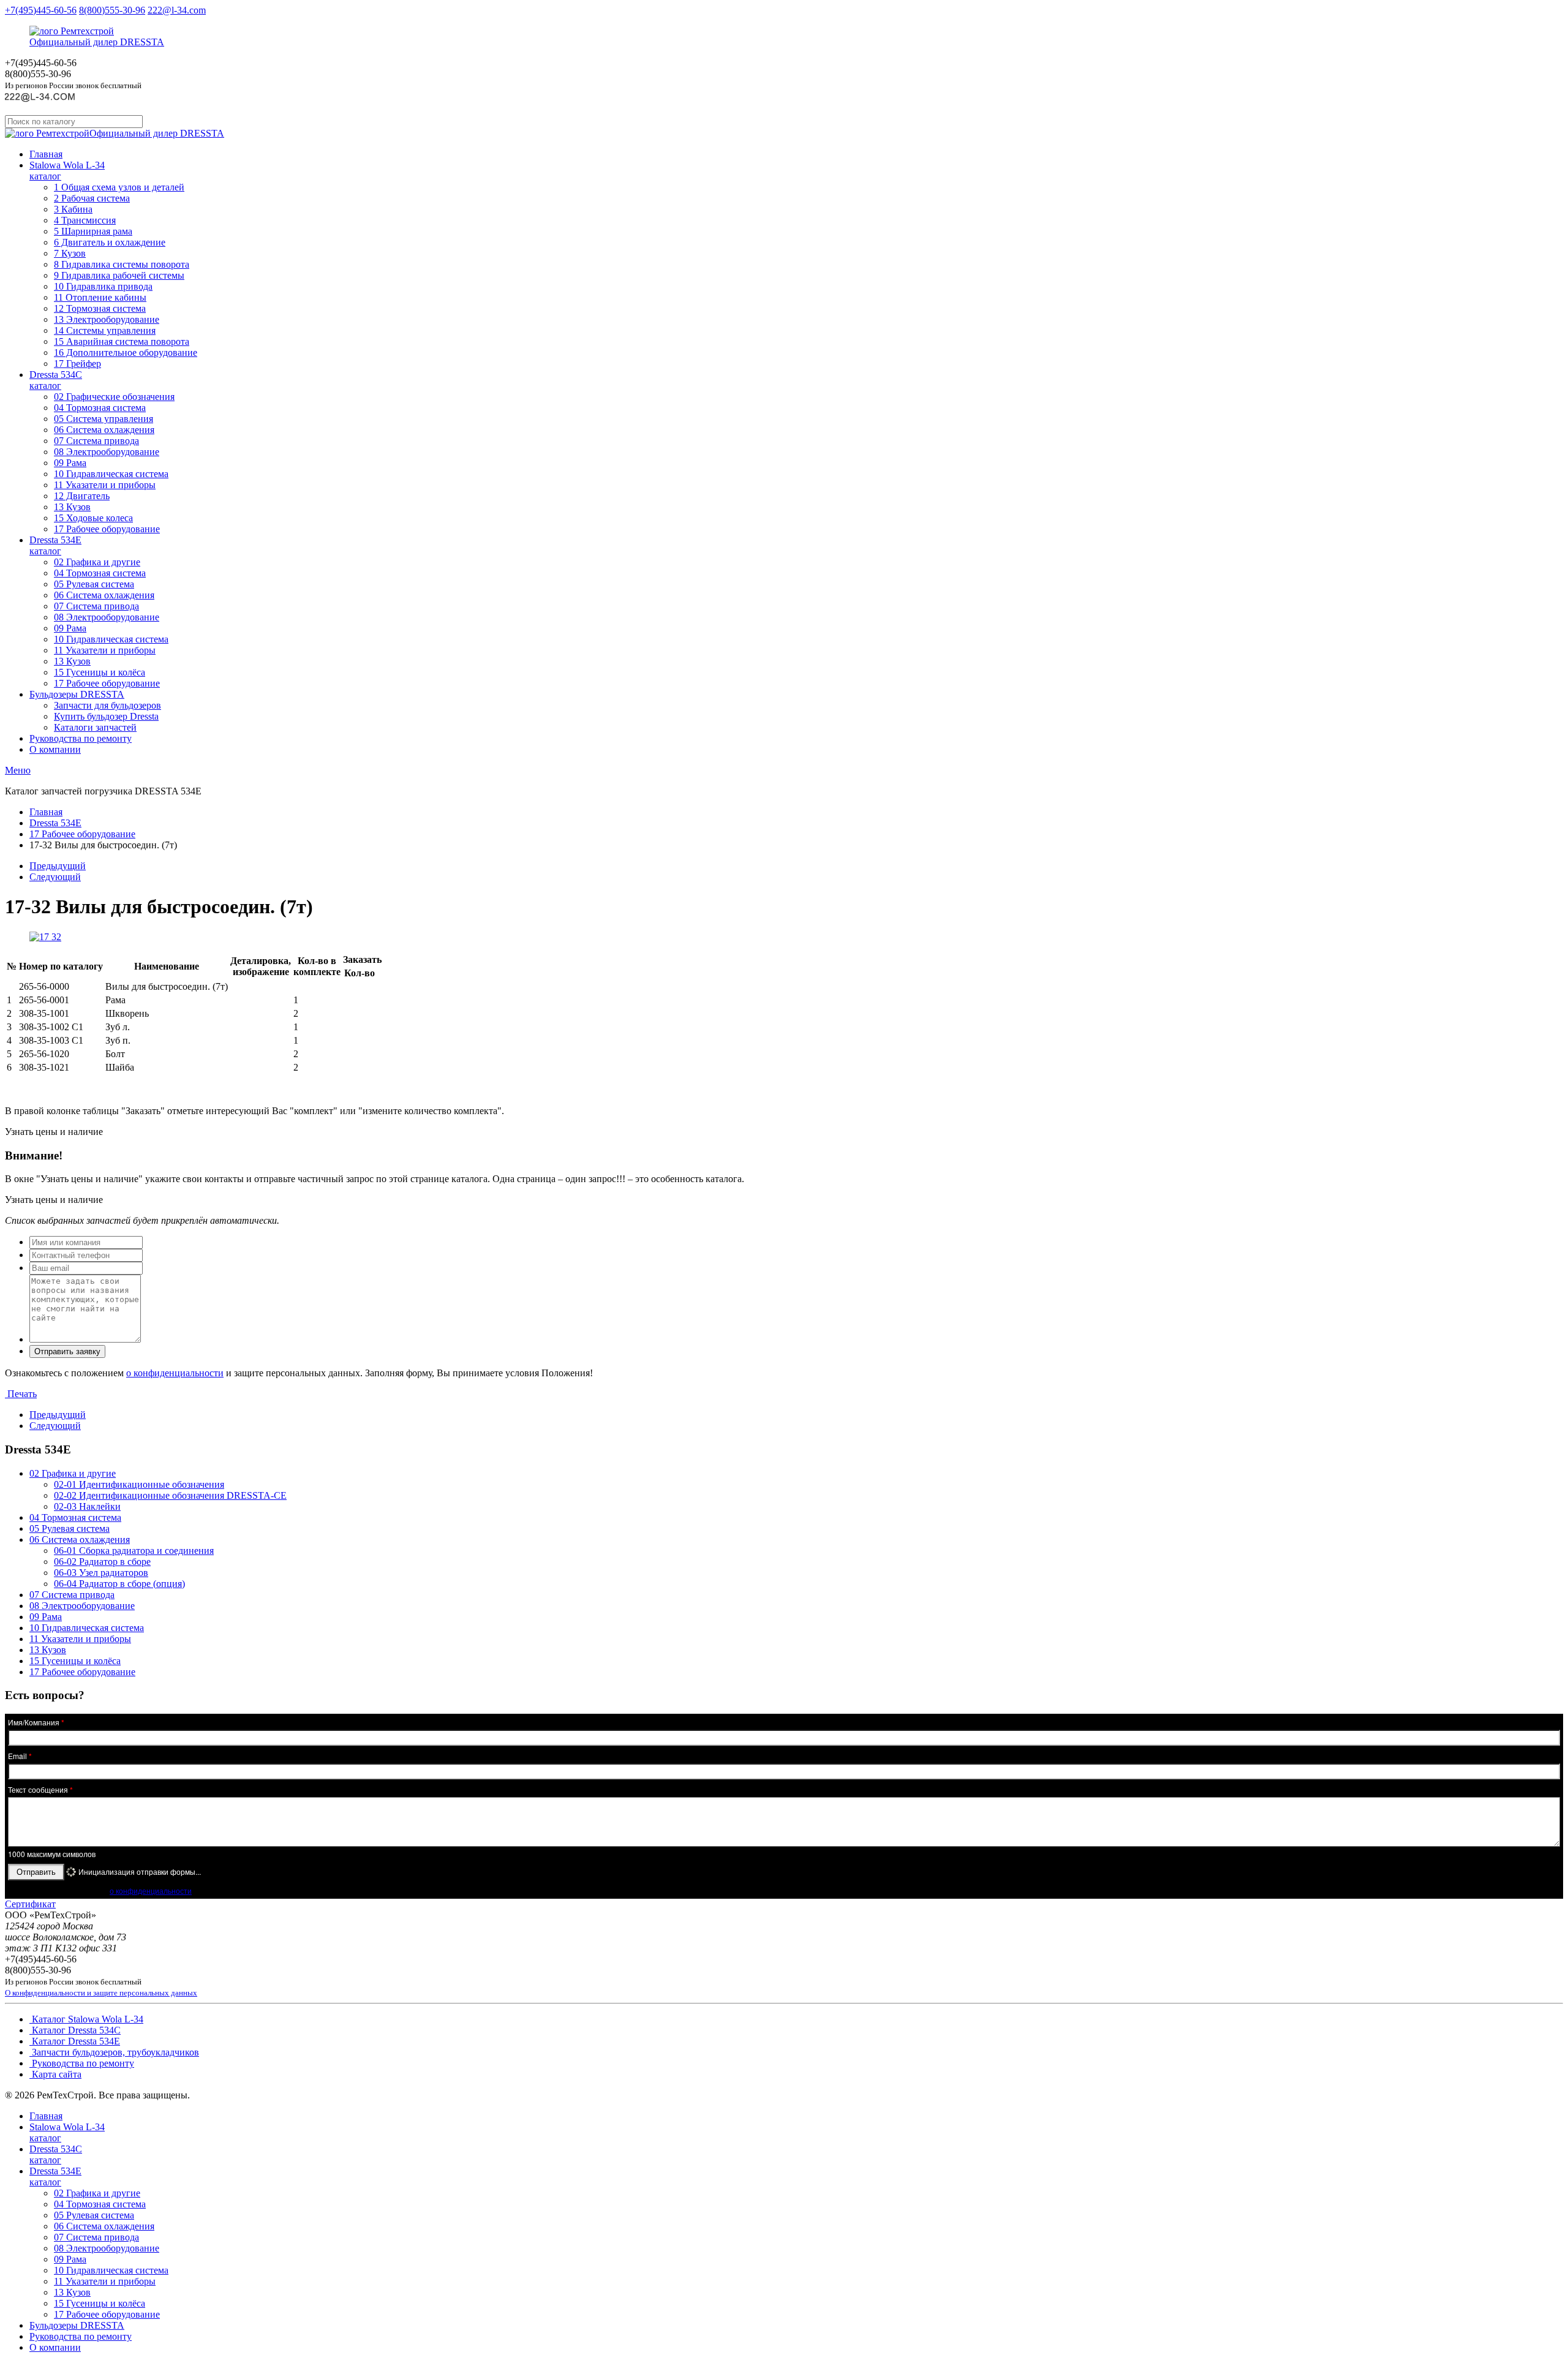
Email (20, 1756)
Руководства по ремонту (81, 738)
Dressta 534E (55, 545)
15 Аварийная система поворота (122, 341)
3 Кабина (73, 209)
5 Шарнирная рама (93, 231)
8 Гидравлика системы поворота (122, 264)
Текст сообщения (40, 1790)
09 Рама (70, 463)
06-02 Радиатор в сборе (102, 1562)
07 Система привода (96, 441)
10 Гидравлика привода (103, 286)
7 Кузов (70, 253)
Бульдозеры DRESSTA (77, 694)
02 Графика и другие (97, 562)
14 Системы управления (105, 330)
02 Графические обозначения (114, 397)
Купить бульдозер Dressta (106, 716)
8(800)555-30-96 (112, 10)
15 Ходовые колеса (93, 518)
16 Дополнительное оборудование (126, 352)
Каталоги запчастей (95, 727)
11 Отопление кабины (100, 297)
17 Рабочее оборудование (107, 529)
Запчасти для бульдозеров (107, 705)
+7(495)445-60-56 (41, 10)
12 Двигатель (82, 496)
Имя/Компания (36, 1722)
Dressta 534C (56, 380)
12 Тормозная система (100, 308)
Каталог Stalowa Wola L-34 (86, 2019)
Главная (46, 154)
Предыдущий (58, 866)
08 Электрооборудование (107, 452)
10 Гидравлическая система (111, 474)
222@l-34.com (177, 10)
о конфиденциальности (175, 1373)
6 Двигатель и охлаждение (110, 242)
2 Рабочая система (92, 198)
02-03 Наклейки (87, 1506)
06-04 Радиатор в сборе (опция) (119, 1584)
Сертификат (30, 1904)
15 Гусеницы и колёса (100, 672)
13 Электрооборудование (107, 319)
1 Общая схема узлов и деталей (119, 187)
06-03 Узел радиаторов (101, 1573)
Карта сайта (55, 2074)
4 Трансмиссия (85, 220)
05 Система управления (104, 419)
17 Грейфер (77, 364)
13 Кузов (72, 507)
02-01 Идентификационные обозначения (139, 1484)
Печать (21, 1394)
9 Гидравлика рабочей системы (119, 275)
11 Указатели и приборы (105, 485)
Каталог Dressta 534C (75, 2030)
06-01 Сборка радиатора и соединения (134, 1551)
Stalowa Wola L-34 (67, 171)
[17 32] (45, 937)
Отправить (36, 1872)
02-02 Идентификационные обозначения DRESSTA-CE (170, 1495)
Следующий (55, 877)
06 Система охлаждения (104, 430)
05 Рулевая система (94, 584)
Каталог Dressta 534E (75, 2041)
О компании (55, 749)
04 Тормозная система (100, 408)
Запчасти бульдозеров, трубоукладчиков (114, 2052)
